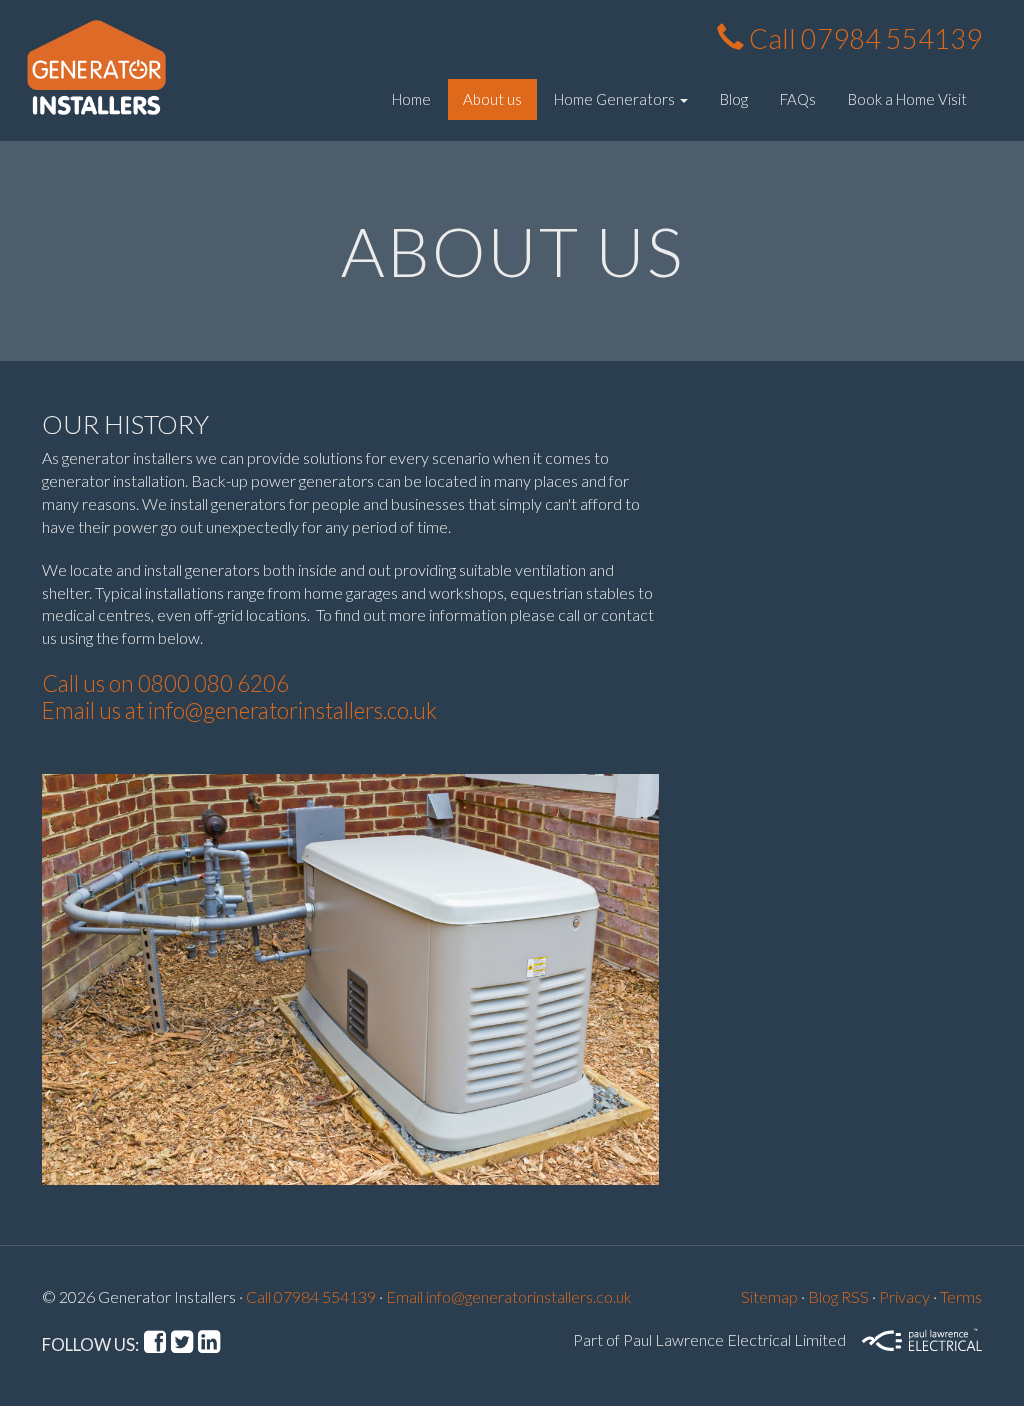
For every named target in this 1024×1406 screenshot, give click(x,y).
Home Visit (907, 99)
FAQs (798, 99)
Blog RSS (838, 1296)
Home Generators (616, 99)
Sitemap (769, 1296)
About (492, 99)
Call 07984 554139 (863, 38)
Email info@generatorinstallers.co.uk (509, 1296)
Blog (734, 99)
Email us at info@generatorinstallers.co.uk (239, 710)
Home (411, 99)
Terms (961, 1296)
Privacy (904, 1296)
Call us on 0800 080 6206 (165, 683)
